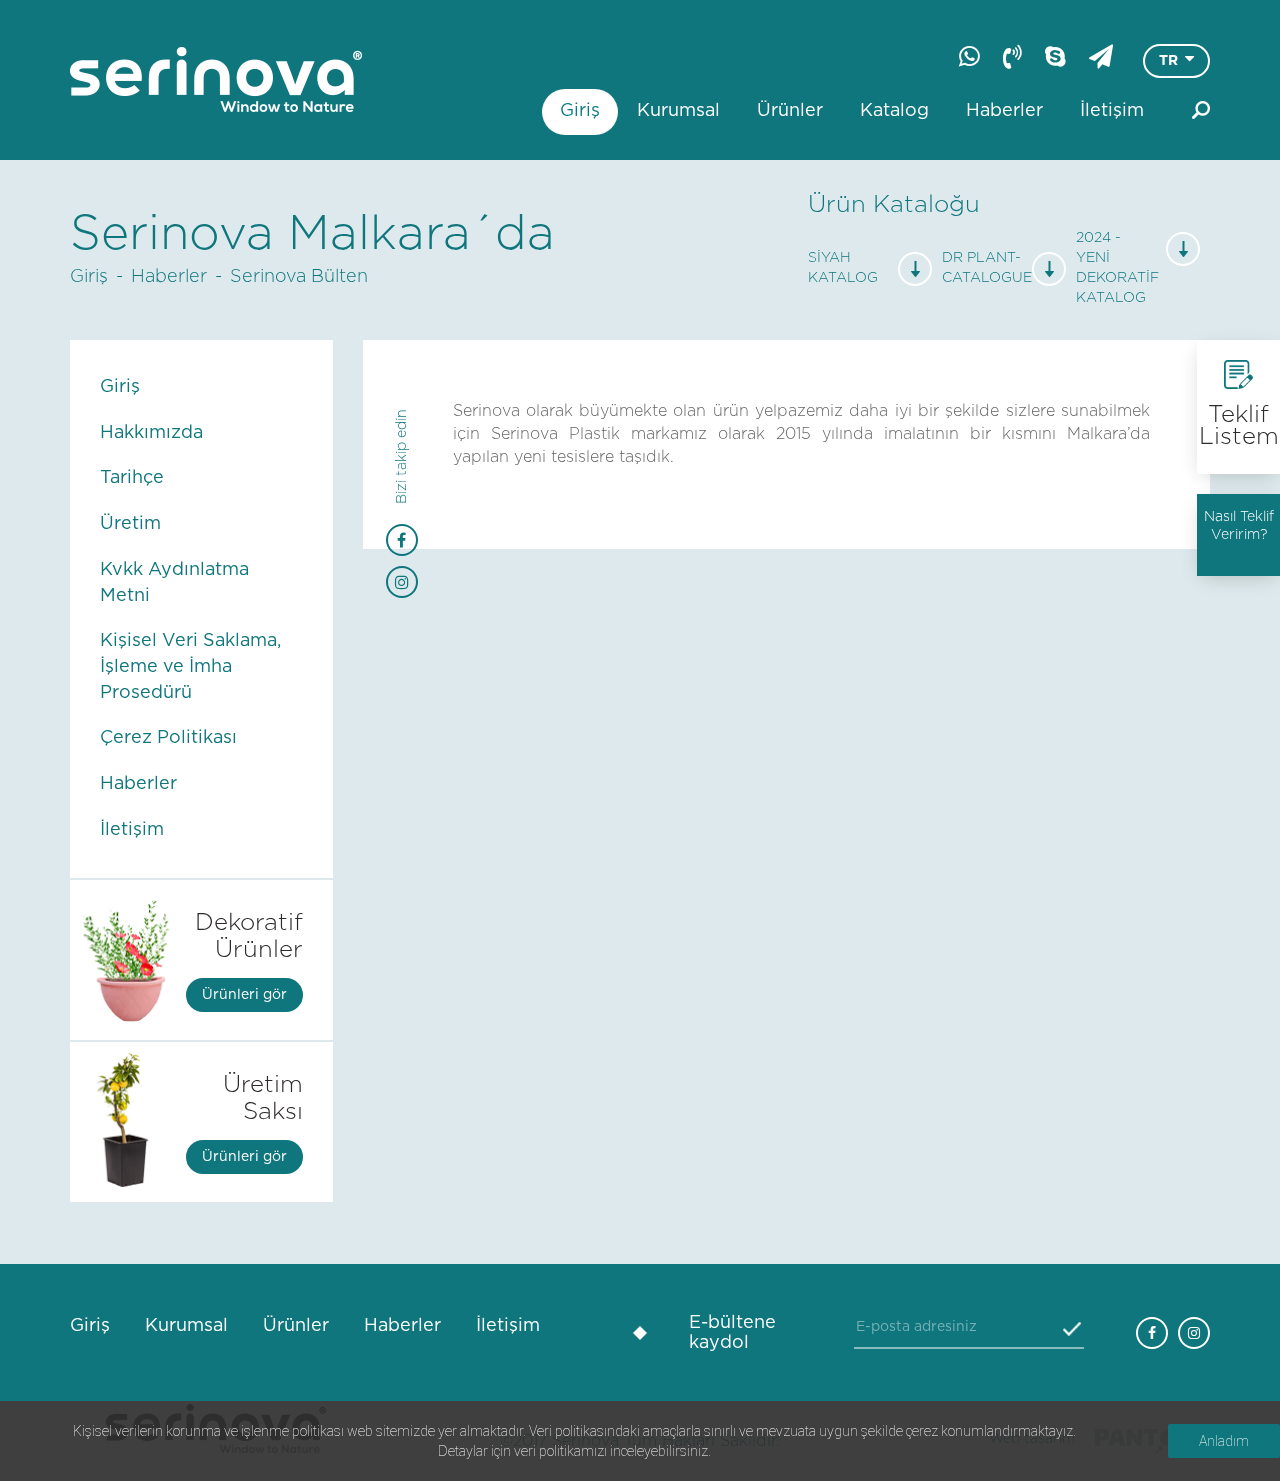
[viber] (1012, 56)
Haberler (1004, 111)
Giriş (580, 111)
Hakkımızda (151, 433)
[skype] (1055, 56)
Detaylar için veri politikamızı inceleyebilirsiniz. (574, 1451)
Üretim (130, 524)
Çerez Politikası (168, 738)
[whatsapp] (969, 56)
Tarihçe (132, 478)
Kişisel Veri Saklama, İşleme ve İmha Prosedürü (190, 666)
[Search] (1201, 110)
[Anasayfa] (216, 79)
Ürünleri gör (244, 995)
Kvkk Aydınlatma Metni (174, 583)
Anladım (1224, 1441)
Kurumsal (678, 111)
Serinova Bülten (299, 277)
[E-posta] (1101, 56)
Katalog (894, 111)
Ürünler (790, 111)
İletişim (1112, 111)
